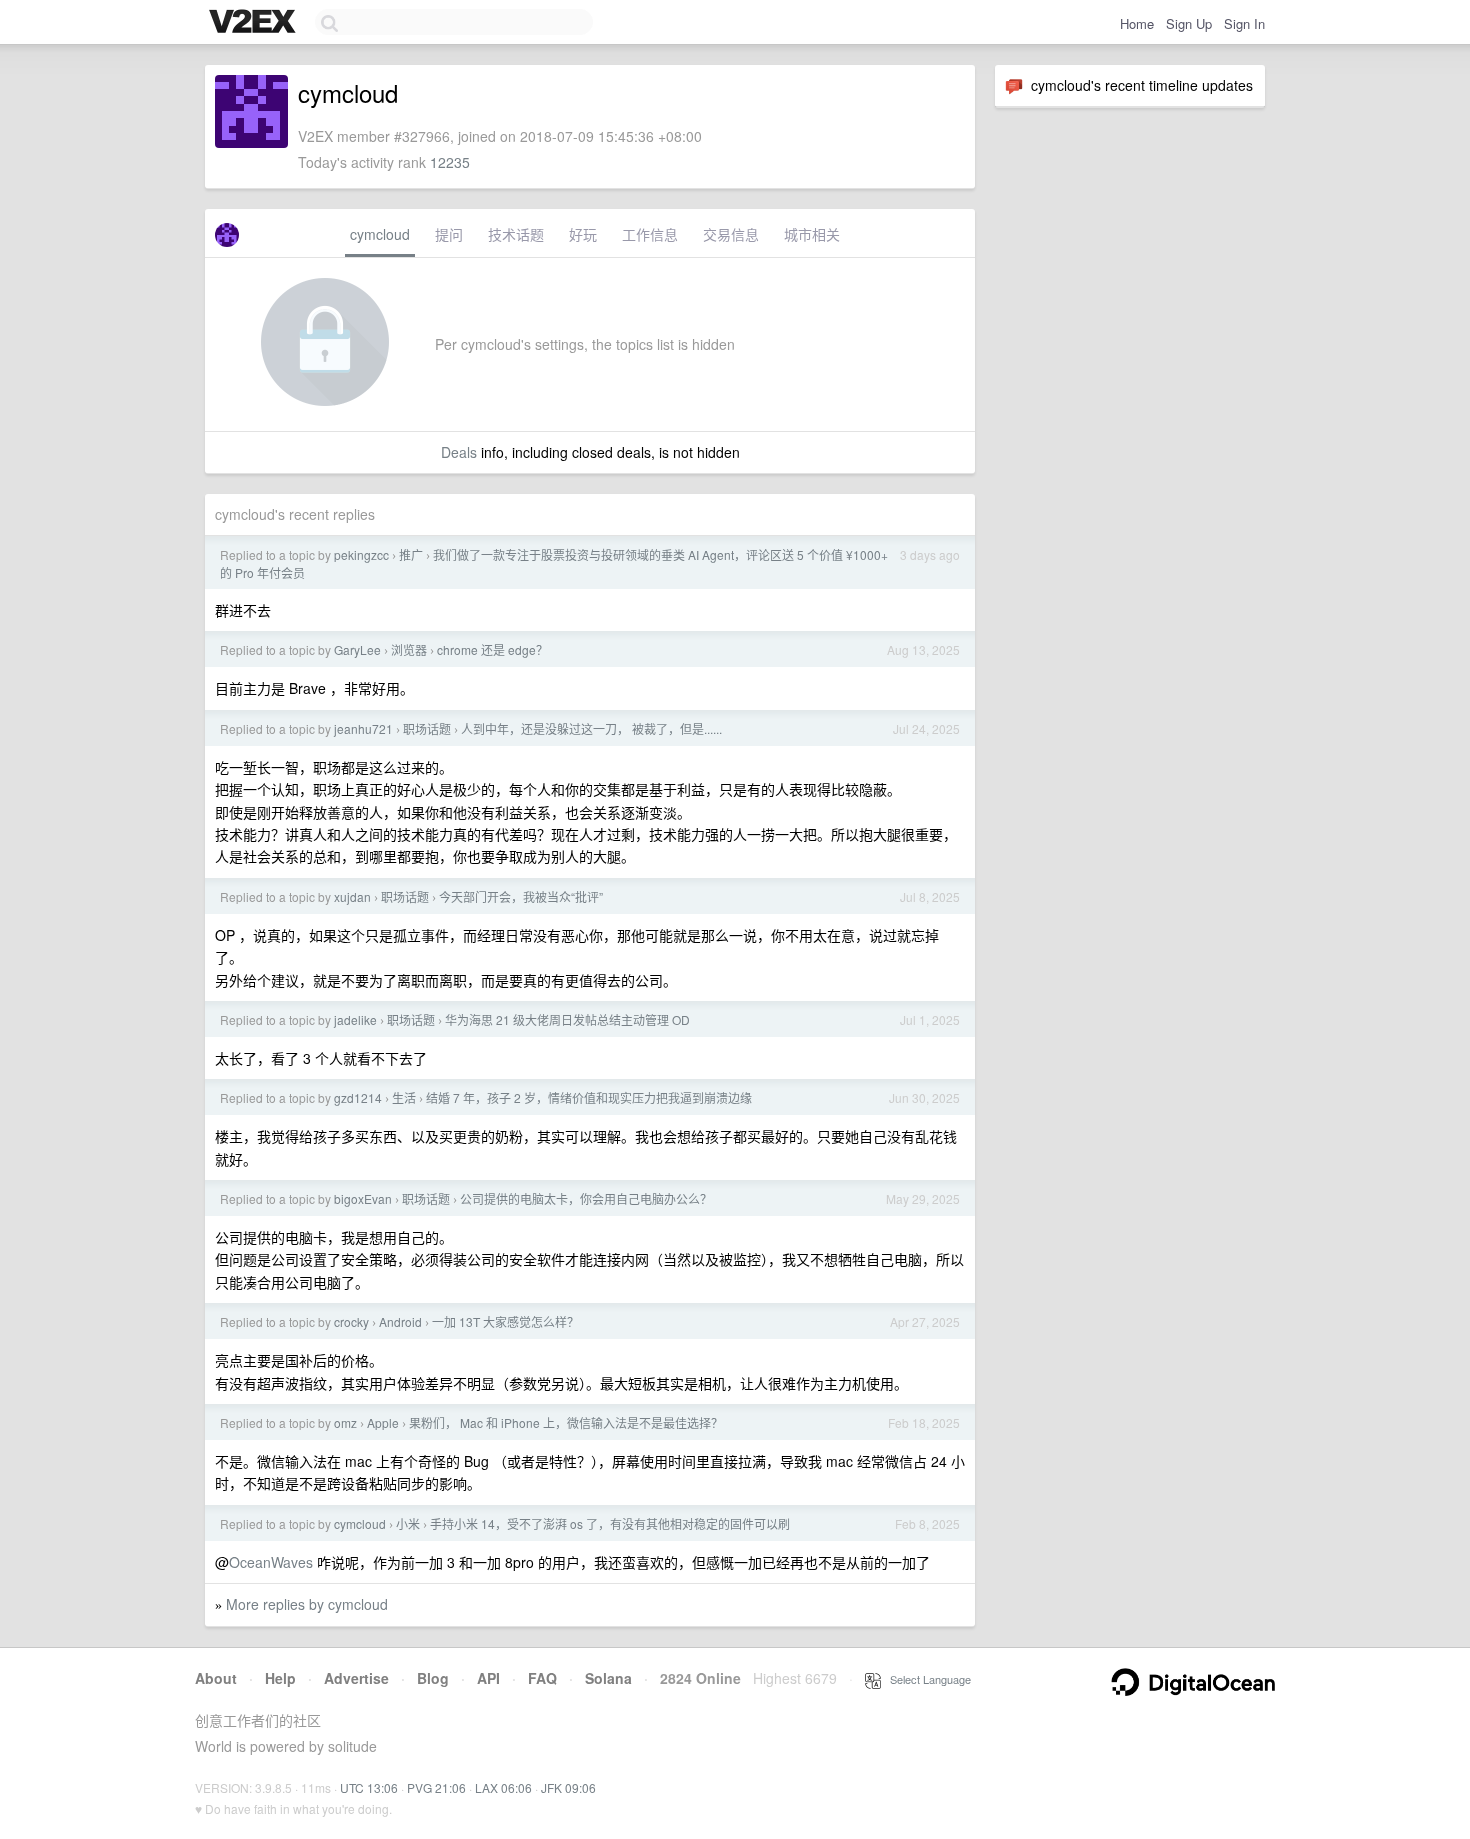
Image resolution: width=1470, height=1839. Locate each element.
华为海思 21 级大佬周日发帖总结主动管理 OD (567, 1019)
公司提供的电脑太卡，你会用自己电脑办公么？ (586, 1198)
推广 (411, 554)
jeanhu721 (363, 728)
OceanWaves (271, 1562)
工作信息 (650, 234)
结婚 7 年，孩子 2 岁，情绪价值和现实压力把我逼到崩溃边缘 (589, 1097)
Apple (383, 1422)
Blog (433, 1678)
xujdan (352, 896)
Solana (608, 1678)
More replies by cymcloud (307, 1604)
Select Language (926, 1679)
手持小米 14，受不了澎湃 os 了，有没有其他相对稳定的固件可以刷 (610, 1523)
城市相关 (812, 234)
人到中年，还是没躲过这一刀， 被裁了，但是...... (591, 728)
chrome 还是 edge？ (492, 649)
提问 (449, 234)
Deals (459, 452)
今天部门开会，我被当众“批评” (521, 896)
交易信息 (731, 234)
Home (1137, 23)
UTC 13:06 (369, 1787)
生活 (404, 1097)
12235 (450, 162)
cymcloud (380, 234)
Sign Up (1189, 23)
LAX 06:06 (503, 1787)
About (216, 1678)
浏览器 (409, 649)
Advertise (356, 1678)
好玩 (583, 234)
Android (400, 1321)
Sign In (1244, 23)
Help (280, 1678)
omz (345, 1422)
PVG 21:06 (436, 1787)
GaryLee (357, 649)
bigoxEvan (363, 1198)
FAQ (542, 1678)
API (488, 1678)
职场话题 (427, 728)
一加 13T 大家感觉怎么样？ (505, 1321)
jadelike (355, 1019)
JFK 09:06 (568, 1787)
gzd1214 (358, 1097)
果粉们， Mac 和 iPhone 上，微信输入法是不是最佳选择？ (566, 1422)
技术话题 (516, 234)
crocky (351, 1321)
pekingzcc (361, 554)
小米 (408, 1523)
